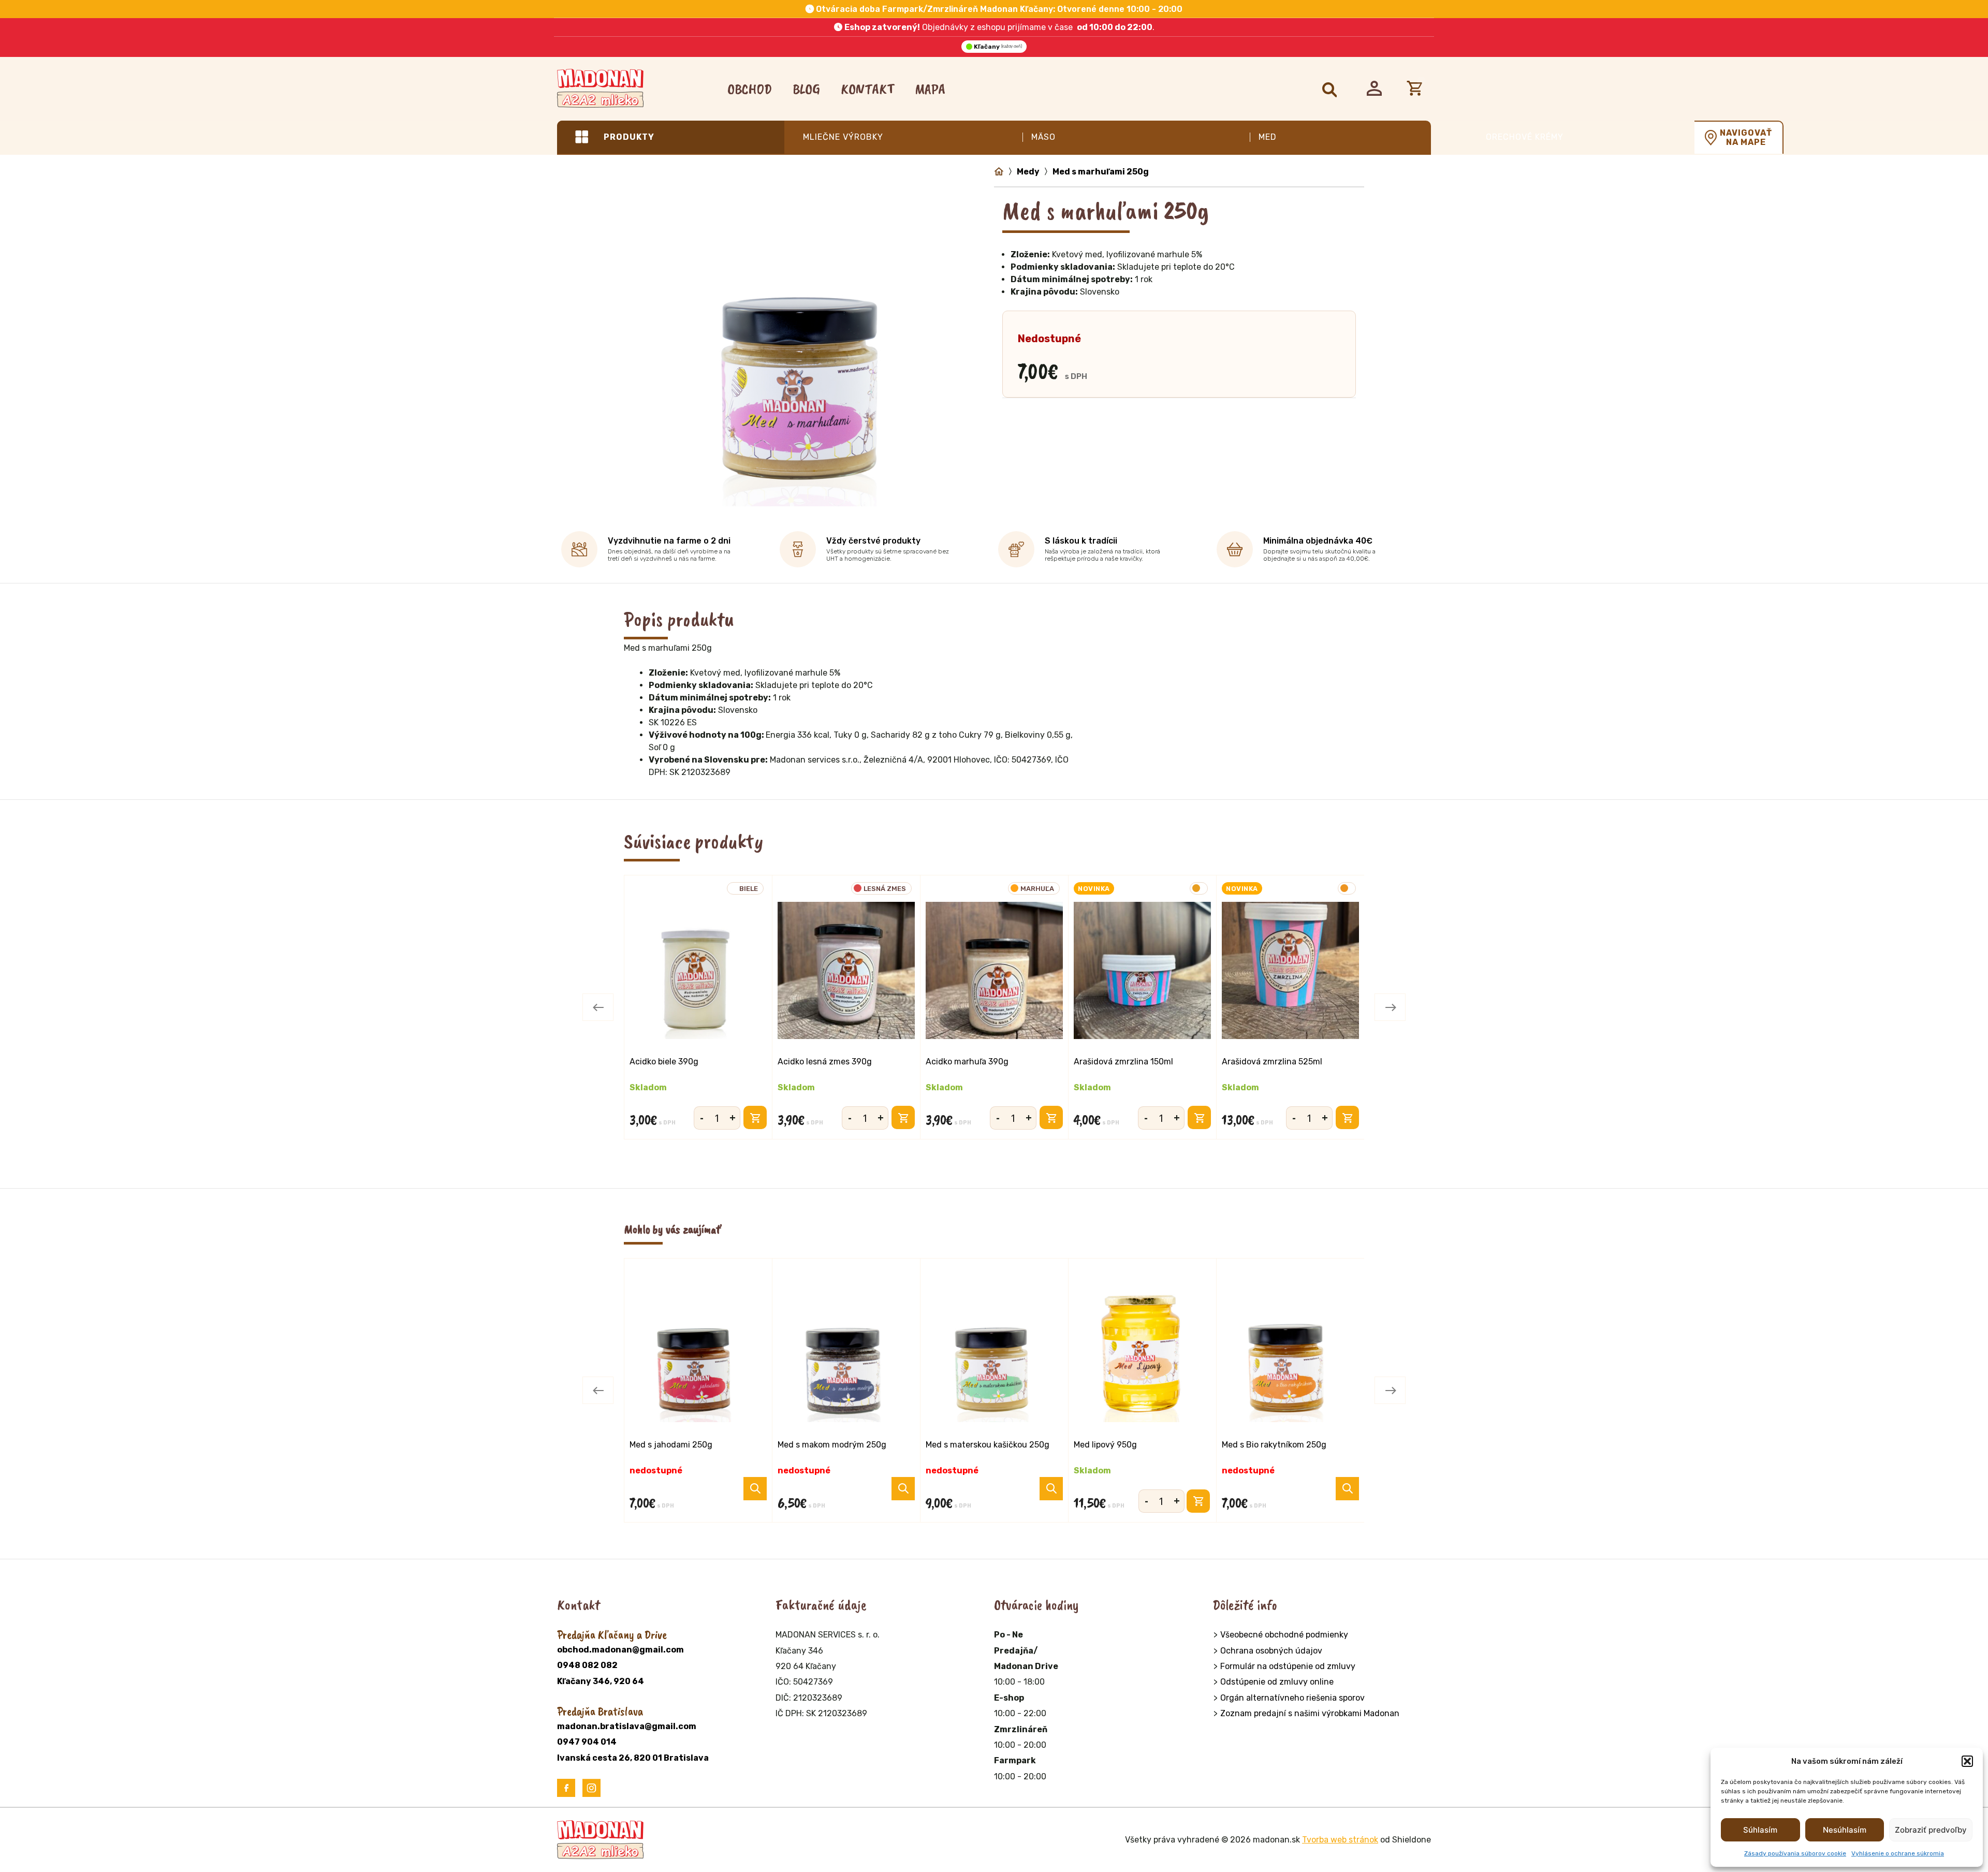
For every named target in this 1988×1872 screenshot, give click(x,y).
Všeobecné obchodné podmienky (1284, 1635)
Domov (999, 172)
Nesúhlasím (1845, 1830)
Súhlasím (1760, 1830)
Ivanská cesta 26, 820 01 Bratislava (633, 1758)
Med (1268, 137)
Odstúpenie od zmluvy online (1277, 1682)
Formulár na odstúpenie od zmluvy (1288, 1666)
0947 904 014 (587, 1742)
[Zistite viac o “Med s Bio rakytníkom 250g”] (1347, 1489)
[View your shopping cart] (1417, 89)
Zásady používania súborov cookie (1795, 1853)
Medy (1028, 172)
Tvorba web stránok (1340, 1840)
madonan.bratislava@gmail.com (627, 1726)
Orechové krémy (1525, 137)
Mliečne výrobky (843, 137)
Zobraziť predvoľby (1931, 1830)
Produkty (629, 137)
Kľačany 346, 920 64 (601, 1681)
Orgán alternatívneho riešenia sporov (1292, 1698)
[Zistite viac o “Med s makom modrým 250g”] (903, 1489)
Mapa (930, 89)
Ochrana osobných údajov (1271, 1651)
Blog (806, 89)
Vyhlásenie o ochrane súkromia (1898, 1853)
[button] (1967, 1761)
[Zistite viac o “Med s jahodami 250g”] (755, 1489)
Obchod (750, 89)
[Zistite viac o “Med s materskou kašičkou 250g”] (1051, 1489)
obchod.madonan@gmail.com (620, 1650)
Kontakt (867, 89)
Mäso (1043, 137)
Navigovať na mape (1746, 138)
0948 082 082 (587, 1665)
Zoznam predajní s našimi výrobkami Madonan (1310, 1713)
